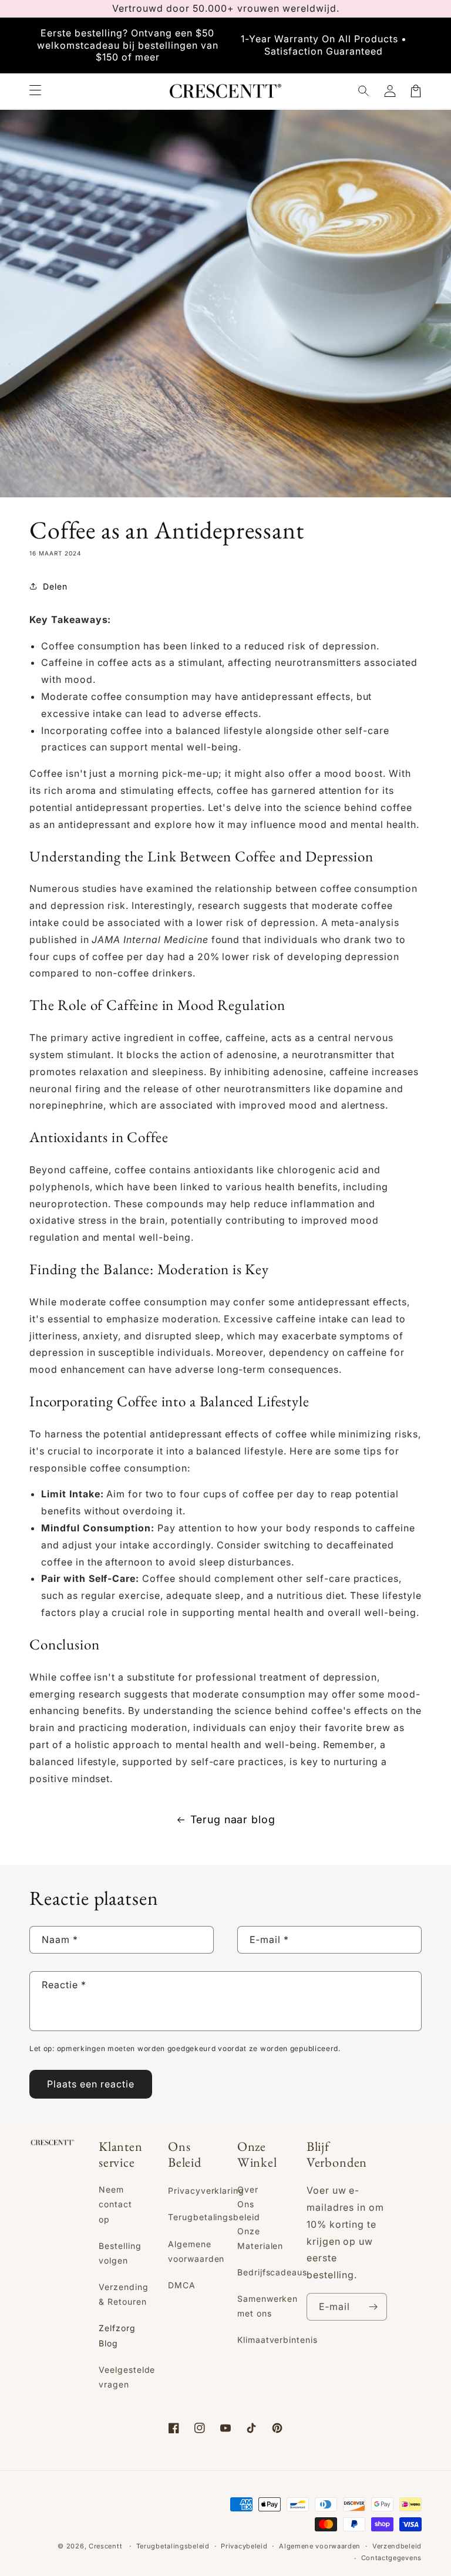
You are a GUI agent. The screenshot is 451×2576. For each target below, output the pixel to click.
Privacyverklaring (206, 2191)
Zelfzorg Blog (117, 2335)
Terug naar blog (233, 1819)
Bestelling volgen (120, 2253)
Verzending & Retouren (124, 2294)
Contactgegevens (392, 2558)
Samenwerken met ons (268, 2306)
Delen (55, 586)
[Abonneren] (373, 2307)
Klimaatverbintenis (277, 2340)
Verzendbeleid (397, 2546)
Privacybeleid (244, 2546)
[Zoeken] (364, 91)
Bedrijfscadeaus (272, 2272)
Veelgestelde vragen (127, 2377)
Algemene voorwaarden (196, 2251)
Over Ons (248, 2197)
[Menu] (35, 91)
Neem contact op (115, 2204)
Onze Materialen (260, 2238)
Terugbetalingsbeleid (214, 2217)
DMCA (182, 2285)
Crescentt (105, 2546)
